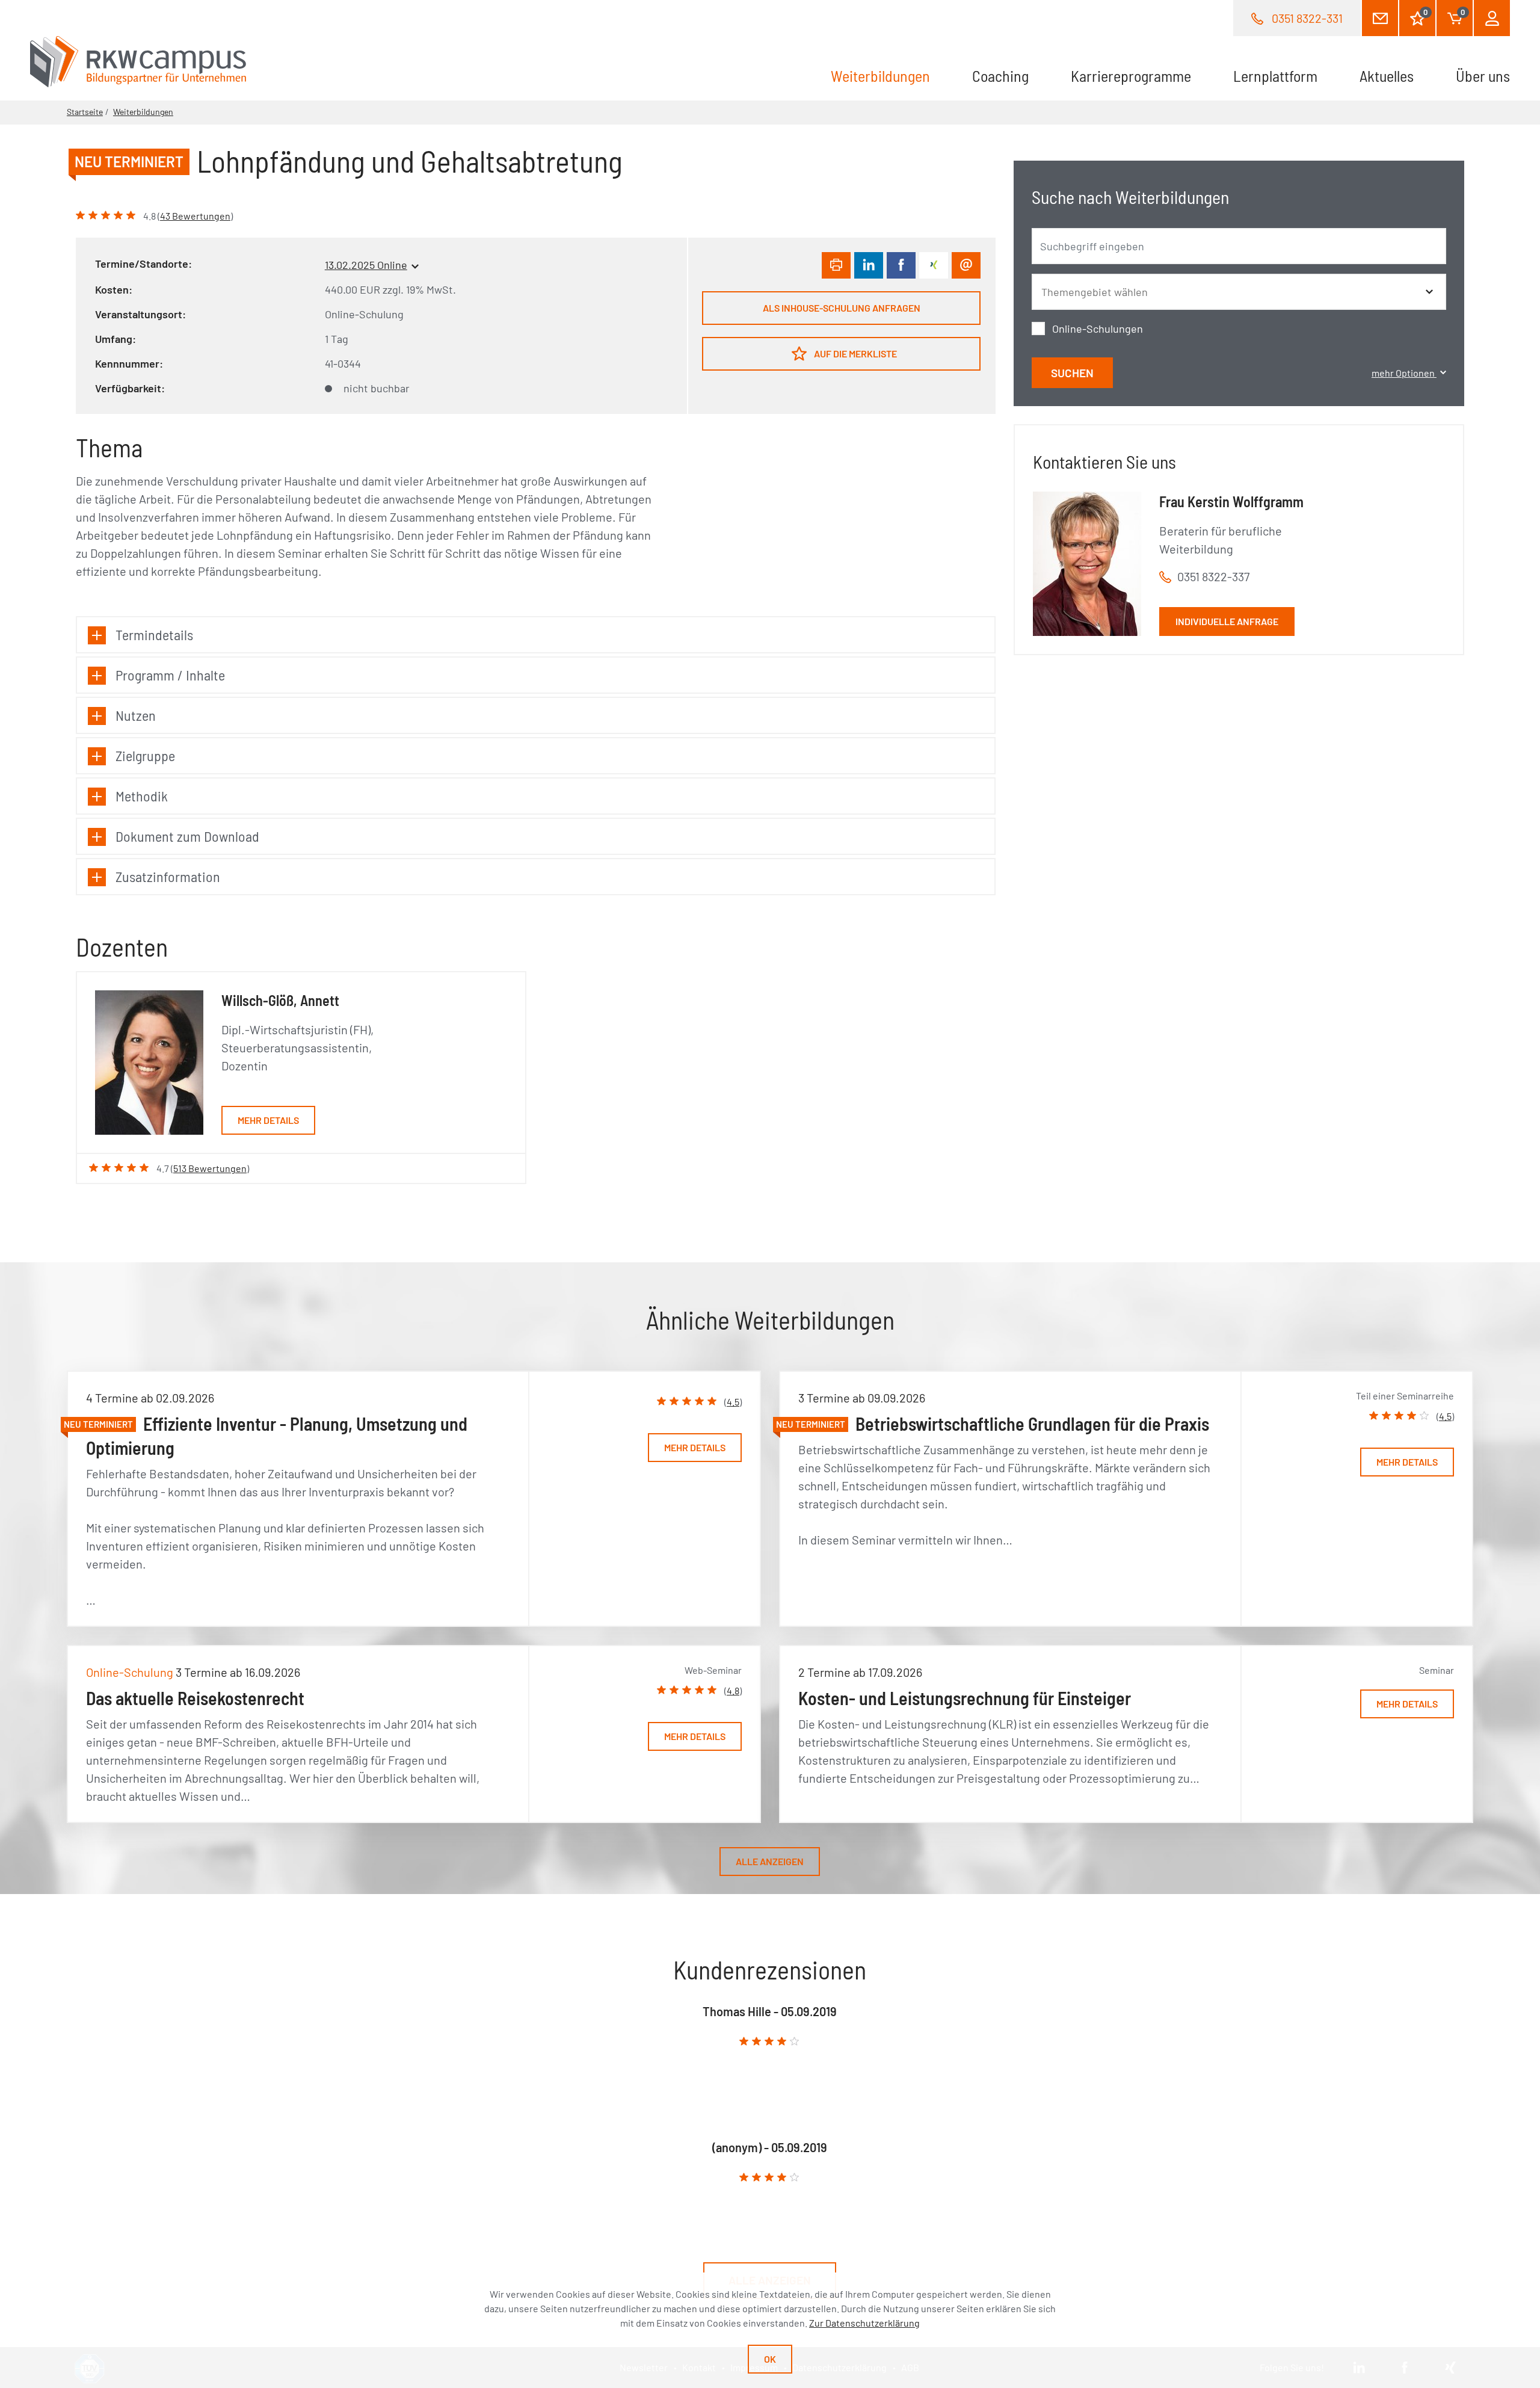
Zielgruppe (145, 755)
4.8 (733, 1690)
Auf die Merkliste (855, 353)
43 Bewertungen (195, 216)
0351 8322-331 (1307, 18)
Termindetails (154, 634)
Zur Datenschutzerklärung (864, 2323)
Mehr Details (268, 1120)
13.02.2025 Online (366, 265)
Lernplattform (1275, 76)
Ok (770, 2359)
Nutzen (136, 715)
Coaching (1000, 76)
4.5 (733, 1402)
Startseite (85, 112)
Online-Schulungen (1098, 329)
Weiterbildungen (891, 76)
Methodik (142, 796)
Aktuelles (1387, 76)
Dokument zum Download (187, 836)
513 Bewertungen (210, 1168)
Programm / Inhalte (170, 675)
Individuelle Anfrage (1227, 621)
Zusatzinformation (168, 876)
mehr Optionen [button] (1404, 373)
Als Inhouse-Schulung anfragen (842, 308)
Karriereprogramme (1131, 76)
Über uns (1483, 76)
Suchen (1072, 373)
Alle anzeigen (770, 1861)
